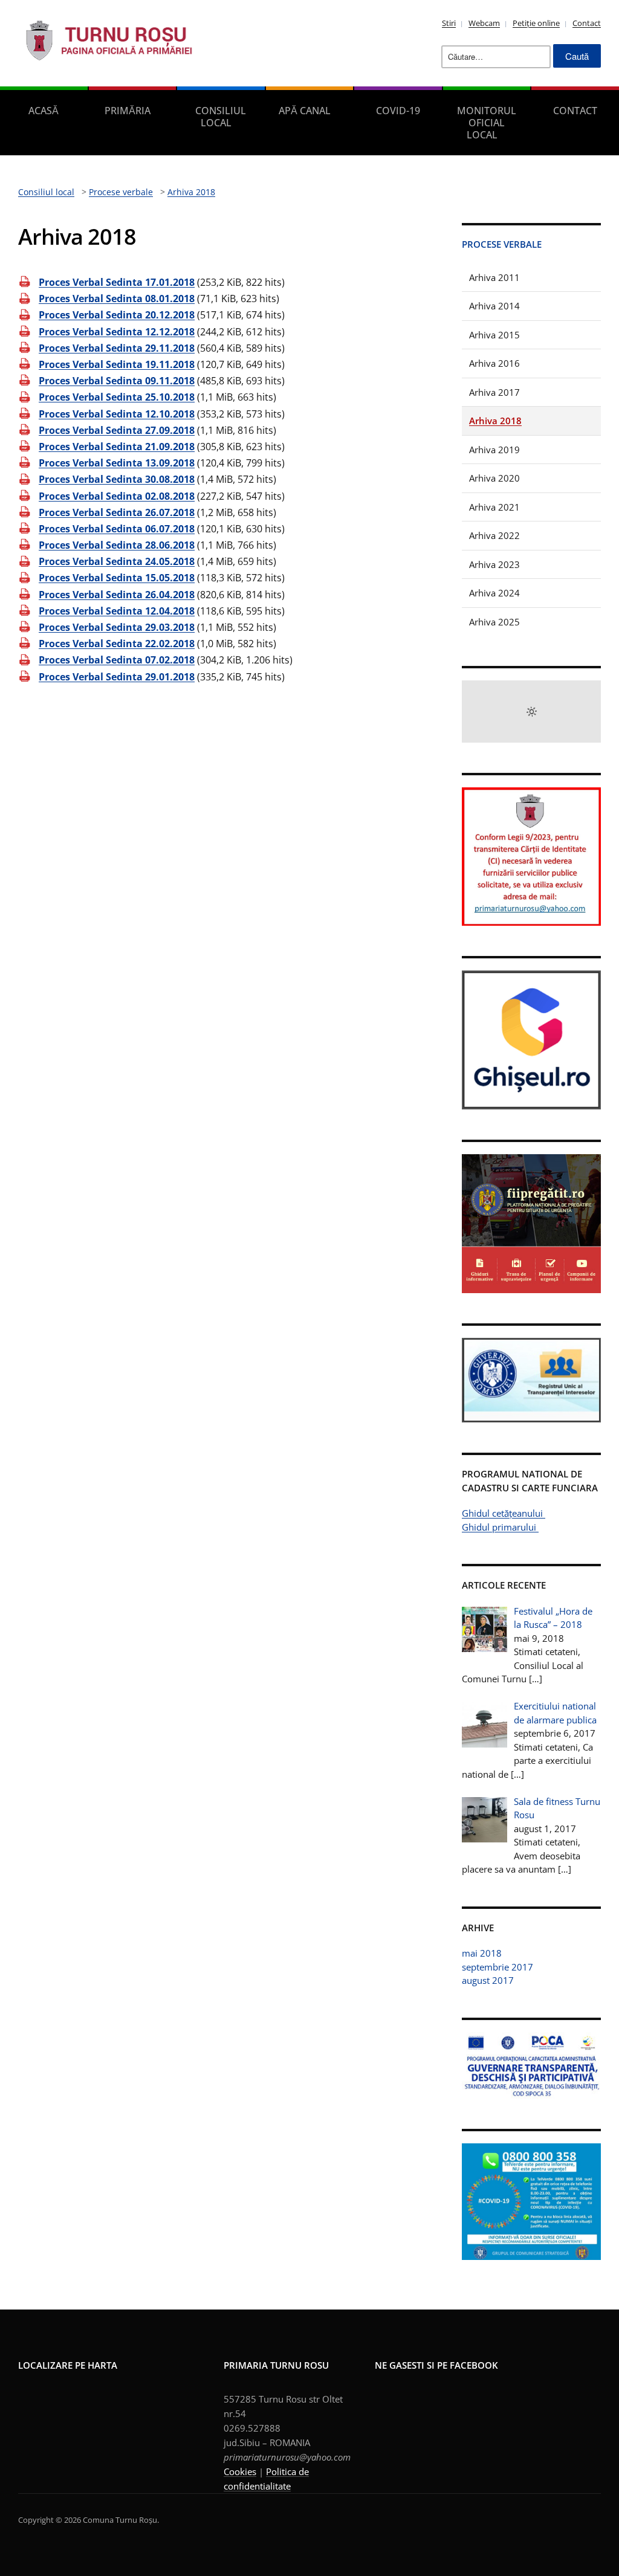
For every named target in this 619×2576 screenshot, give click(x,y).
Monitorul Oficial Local (487, 123)
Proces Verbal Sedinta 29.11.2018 (117, 348)
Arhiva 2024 (494, 593)
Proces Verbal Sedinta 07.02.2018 (117, 660)
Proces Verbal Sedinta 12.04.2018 (117, 611)
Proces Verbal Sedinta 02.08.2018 (117, 496)
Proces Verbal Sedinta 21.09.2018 (117, 447)
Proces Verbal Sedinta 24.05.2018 (117, 561)
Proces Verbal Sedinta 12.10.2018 (117, 414)
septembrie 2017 (497, 1967)
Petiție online (536, 23)
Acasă (44, 111)
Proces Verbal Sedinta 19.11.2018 (117, 364)
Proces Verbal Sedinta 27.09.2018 (117, 430)
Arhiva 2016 (494, 363)
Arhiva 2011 (494, 277)
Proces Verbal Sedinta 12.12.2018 (117, 332)
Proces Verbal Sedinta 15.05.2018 (117, 578)
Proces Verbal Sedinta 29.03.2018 (117, 627)
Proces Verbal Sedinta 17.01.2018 (117, 282)
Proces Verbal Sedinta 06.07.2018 (117, 529)
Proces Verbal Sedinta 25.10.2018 (117, 397)
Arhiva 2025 (494, 622)
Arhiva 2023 (494, 564)
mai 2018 (482, 1953)
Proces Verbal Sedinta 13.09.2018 (117, 463)
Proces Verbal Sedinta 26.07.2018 (117, 512)
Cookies (240, 2471)
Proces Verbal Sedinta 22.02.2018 (117, 644)
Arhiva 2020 (494, 478)
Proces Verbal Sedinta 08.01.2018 (117, 299)
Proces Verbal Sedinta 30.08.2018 (117, 479)
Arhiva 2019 (494, 450)
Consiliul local (221, 117)
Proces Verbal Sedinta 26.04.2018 (117, 595)
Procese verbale (502, 244)
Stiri (449, 23)
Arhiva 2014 (494, 306)
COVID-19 (398, 111)
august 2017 (488, 1980)
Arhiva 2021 (494, 507)
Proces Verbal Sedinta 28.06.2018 (117, 545)
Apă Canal (305, 111)
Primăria (128, 111)
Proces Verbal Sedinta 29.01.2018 (117, 677)
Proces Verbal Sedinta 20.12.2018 (117, 315)
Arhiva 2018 (495, 421)
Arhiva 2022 (494, 535)
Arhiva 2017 (494, 392)
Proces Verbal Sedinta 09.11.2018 (117, 381)
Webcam (484, 23)
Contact (587, 23)
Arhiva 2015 (494, 335)
